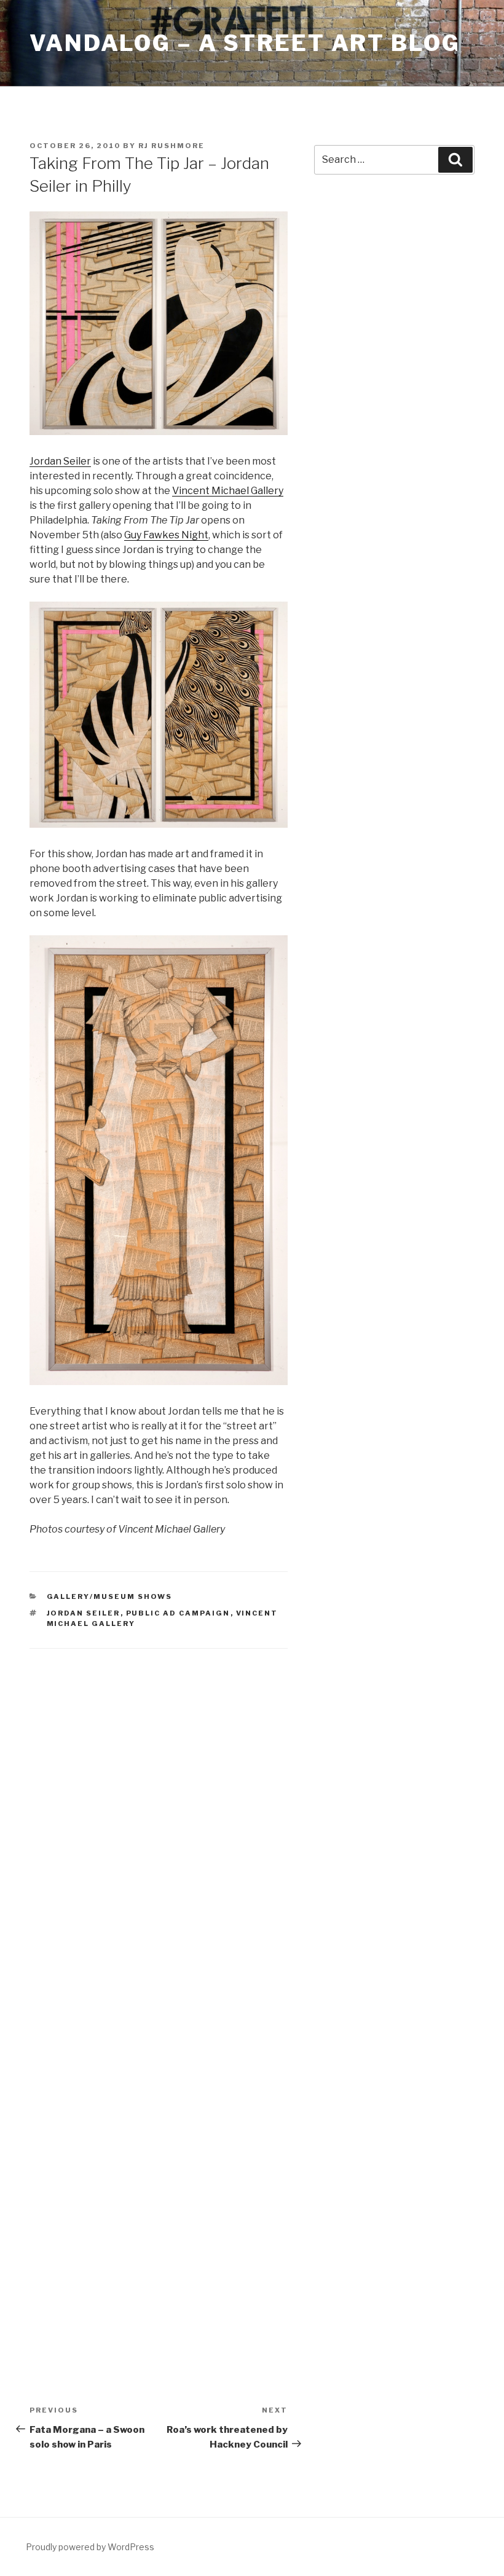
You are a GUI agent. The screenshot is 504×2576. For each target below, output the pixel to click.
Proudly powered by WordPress (90, 2547)
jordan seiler (84, 1613)
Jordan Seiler (60, 461)
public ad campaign (178, 1613)
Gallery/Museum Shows (110, 1596)
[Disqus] (159, 1821)
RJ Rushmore (171, 146)
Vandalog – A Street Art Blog (245, 43)
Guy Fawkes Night (166, 535)
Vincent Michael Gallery (228, 491)
